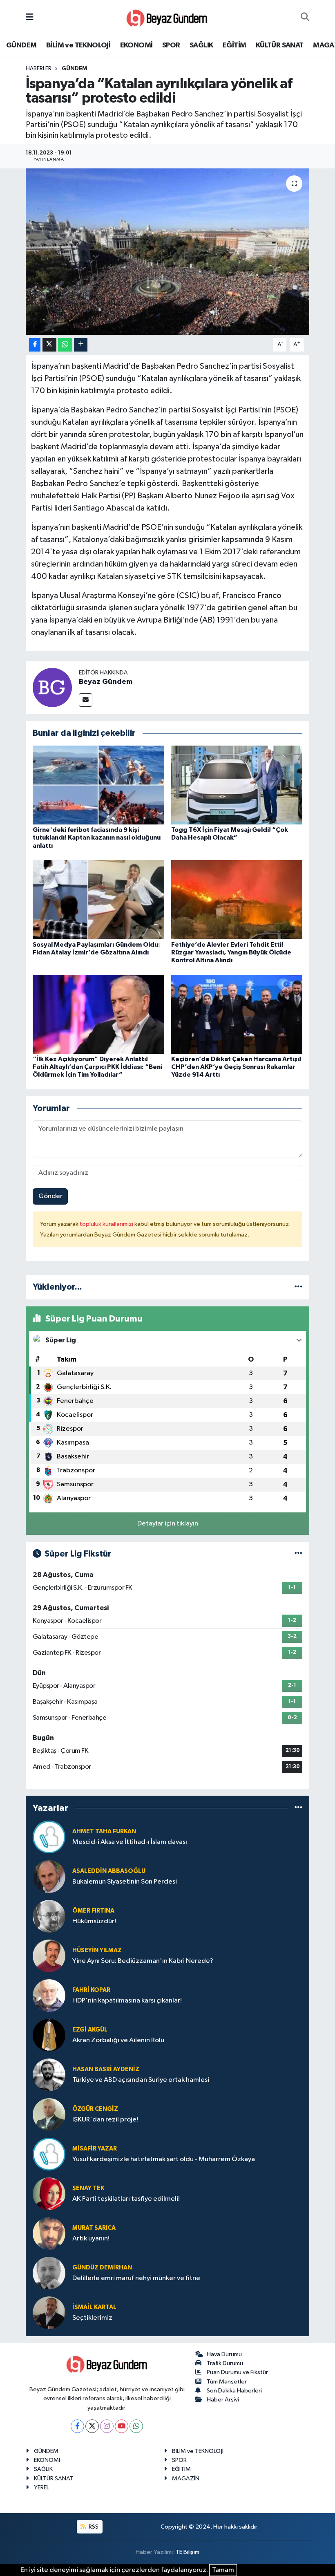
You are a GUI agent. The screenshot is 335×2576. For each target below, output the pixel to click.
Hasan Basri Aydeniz (106, 2069)
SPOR (171, 45)
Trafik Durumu (225, 2363)
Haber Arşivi (223, 2400)
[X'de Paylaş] (49, 345)
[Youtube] (122, 2426)
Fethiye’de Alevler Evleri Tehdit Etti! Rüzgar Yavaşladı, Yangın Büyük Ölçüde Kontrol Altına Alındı (231, 952)
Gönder (50, 1196)
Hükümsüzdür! (94, 1921)
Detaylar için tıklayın (168, 1524)
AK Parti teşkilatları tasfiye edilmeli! (126, 2199)
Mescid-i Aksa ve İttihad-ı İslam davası (130, 1842)
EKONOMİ (136, 45)
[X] (92, 2426)
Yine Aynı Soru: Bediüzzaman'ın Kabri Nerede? (143, 1961)
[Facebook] (77, 2426)
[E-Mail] (86, 700)
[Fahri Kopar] (49, 1995)
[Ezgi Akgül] (49, 2035)
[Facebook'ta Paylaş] (35, 345)
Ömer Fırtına (93, 1911)
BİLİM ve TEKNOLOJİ (78, 45)
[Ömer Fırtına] (49, 1916)
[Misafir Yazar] (49, 2154)
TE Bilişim (188, 2552)
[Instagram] (107, 2426)
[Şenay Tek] (49, 2194)
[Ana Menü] (30, 17)
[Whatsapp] (136, 2426)
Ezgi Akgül (90, 2030)
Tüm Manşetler (227, 2382)
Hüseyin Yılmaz (97, 1950)
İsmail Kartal (94, 2307)
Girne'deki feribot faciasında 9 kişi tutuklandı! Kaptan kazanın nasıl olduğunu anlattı (97, 838)
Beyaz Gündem (106, 682)
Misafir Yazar (95, 2149)
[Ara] (305, 18)
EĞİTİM (234, 45)
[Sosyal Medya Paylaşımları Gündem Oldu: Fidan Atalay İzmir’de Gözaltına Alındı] (98, 899)
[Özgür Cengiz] (49, 2114)
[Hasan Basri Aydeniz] (49, 2075)
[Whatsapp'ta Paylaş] (65, 345)
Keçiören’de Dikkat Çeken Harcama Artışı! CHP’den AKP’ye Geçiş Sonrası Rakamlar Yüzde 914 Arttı (236, 1067)
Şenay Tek (88, 2188)
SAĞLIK (201, 45)
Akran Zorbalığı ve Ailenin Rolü (118, 2040)
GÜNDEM (21, 45)
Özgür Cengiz (95, 2109)
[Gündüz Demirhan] (49, 2273)
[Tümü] (298, 1287)
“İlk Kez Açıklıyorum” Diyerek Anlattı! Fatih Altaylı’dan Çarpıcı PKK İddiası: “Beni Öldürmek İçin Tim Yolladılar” (97, 1067)
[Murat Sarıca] (49, 2233)
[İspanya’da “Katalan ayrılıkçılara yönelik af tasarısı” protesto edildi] (168, 252)
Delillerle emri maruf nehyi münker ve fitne (136, 2278)
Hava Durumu (224, 2354)
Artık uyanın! (91, 2239)
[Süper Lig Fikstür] (298, 1554)
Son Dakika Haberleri (234, 2391)
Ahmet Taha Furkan (104, 1831)
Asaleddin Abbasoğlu (109, 1871)
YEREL (41, 2488)
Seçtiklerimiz (92, 2318)
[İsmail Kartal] (49, 2313)
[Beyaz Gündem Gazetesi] (167, 17)
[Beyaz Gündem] (52, 687)
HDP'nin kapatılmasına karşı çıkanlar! (127, 2001)
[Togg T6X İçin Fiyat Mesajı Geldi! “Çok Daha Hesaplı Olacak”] (237, 785)
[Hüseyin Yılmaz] (49, 1956)
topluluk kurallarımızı (107, 1224)
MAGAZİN (186, 2479)
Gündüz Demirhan (102, 2268)
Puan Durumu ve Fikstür (237, 2372)
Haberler (39, 69)
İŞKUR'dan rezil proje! (105, 2120)
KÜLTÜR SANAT (280, 45)
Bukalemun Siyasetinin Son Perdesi (125, 1882)
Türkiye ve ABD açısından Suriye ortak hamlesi (141, 2080)
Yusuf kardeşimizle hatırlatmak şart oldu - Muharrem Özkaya (164, 2159)
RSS (93, 2527)
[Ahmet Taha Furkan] (49, 1837)
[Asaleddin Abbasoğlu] (49, 1876)
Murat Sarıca (94, 2228)
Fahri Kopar (91, 1990)
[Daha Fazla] (81, 345)
